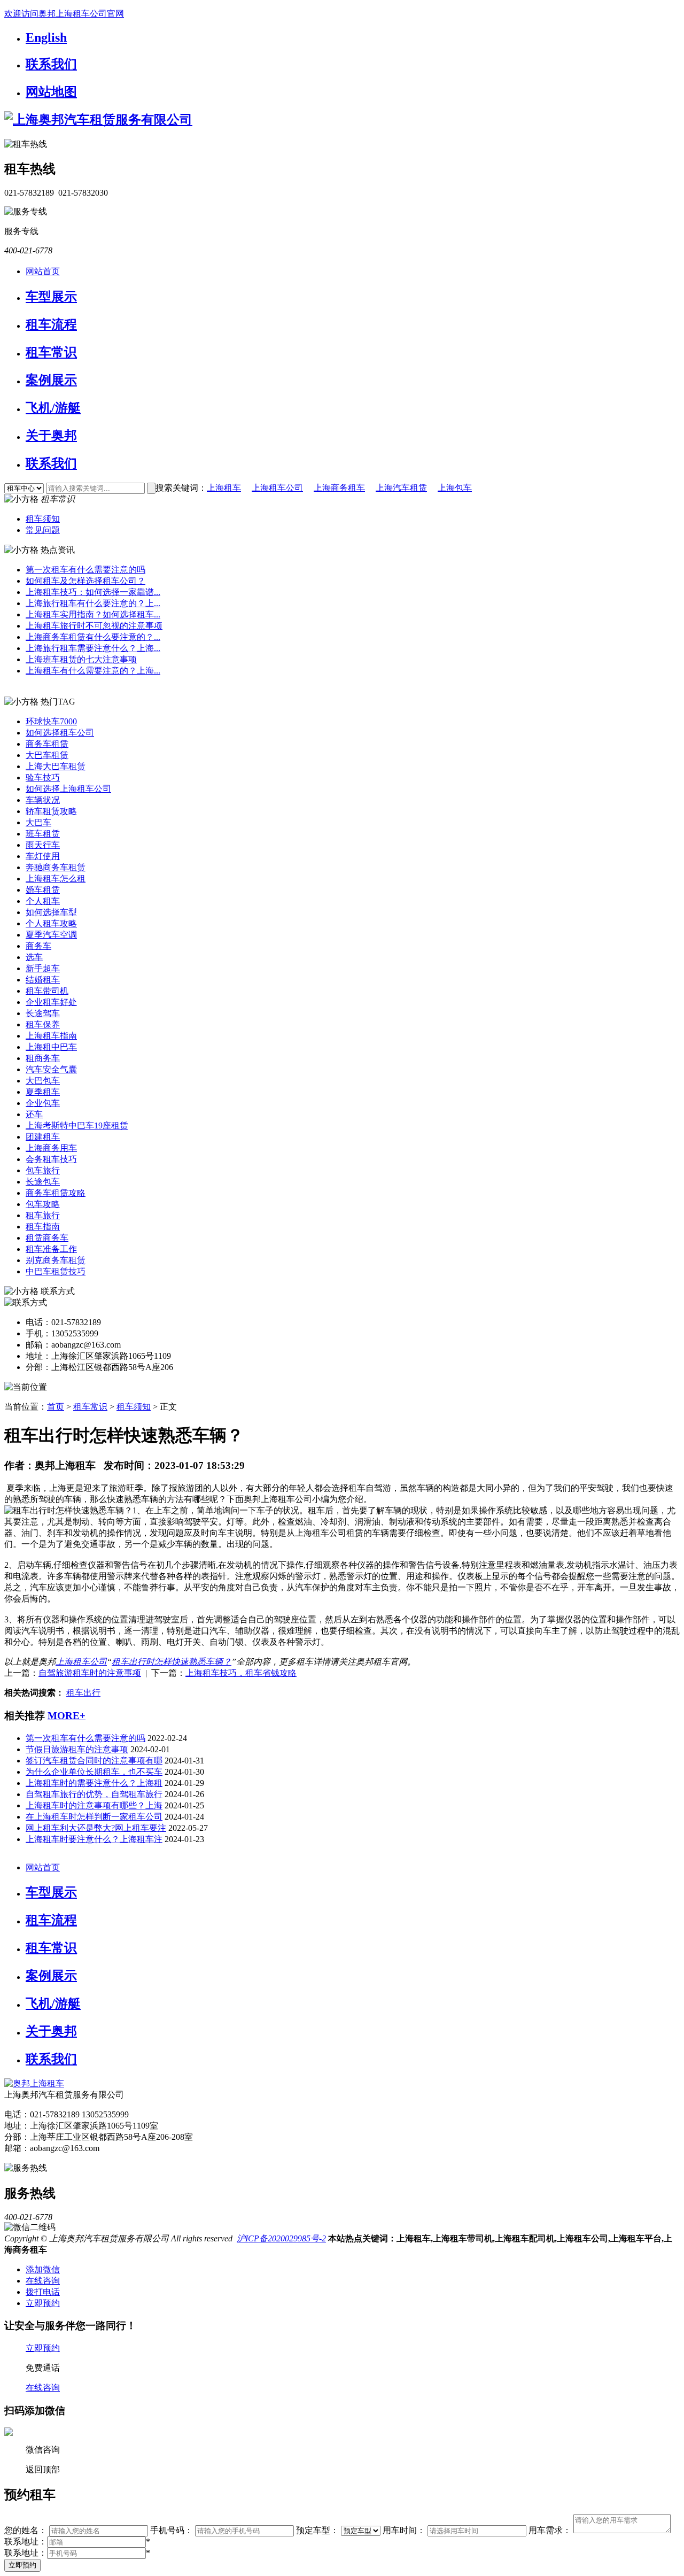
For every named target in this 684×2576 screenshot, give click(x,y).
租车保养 (43, 1024)
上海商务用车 (51, 1148)
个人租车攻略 (51, 923)
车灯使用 (43, 856)
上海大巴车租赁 (56, 766)
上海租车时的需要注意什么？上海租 (94, 1783)
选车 (34, 957)
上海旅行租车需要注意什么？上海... (93, 648)
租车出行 (83, 1693)
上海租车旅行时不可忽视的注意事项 (94, 626)
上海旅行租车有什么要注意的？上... (93, 603)
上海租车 (224, 488)
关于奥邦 (51, 436)
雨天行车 (43, 845)
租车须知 (43, 519)
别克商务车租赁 (56, 1260)
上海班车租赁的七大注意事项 (81, 659)
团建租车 (43, 1137)
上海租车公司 (277, 488)
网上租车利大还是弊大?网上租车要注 (96, 1828)
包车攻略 (43, 1204)
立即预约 (22, 2565)
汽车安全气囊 (51, 1069)
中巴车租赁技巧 (56, 1271)
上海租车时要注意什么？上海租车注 (94, 1839)
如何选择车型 (51, 912)
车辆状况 (43, 800)
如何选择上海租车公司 (68, 789)
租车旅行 (43, 1215)
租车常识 (51, 352)
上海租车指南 (51, 1036)
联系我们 (51, 64)
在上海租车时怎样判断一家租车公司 (94, 1817)
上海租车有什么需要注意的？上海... (93, 671)
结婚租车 (43, 980)
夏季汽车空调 (51, 935)
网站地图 (51, 92)
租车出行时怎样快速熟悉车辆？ (172, 1662)
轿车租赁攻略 (51, 811)
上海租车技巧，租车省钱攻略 (241, 1673)
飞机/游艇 (53, 408)
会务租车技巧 (51, 1159)
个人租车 (43, 901)
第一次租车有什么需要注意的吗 (85, 570)
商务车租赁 (47, 744)
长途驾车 (43, 1013)
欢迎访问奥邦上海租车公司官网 (64, 14)
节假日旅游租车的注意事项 (77, 1749)
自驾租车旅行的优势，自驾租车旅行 (94, 1794)
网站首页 (43, 271)
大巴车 (38, 822)
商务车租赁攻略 (56, 1193)
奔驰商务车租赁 (56, 867)
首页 (56, 1407)
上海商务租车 (339, 488)
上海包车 (455, 488)
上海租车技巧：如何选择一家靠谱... (93, 592)
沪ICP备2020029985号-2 (281, 2238)
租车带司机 (47, 991)
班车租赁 (43, 834)
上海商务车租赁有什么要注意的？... (93, 637)
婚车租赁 (43, 890)
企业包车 (43, 1103)
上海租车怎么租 (56, 879)
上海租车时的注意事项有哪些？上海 (94, 1805)
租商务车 (43, 1058)
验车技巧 (43, 778)
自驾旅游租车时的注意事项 (90, 1673)
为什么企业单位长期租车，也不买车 (94, 1772)
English (46, 37)
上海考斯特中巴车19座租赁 (77, 1125)
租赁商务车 (47, 1238)
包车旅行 (43, 1170)
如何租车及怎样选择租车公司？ (85, 581)
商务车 (38, 946)
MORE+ (67, 1716)
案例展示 (51, 380)
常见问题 (43, 530)
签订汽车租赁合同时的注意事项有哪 (94, 1761)
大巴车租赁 (47, 755)
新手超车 (43, 968)
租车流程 (51, 324)
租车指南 (43, 1227)
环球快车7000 (51, 721)
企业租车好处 (51, 1002)
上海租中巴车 (51, 1047)
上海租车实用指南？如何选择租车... (93, 614)
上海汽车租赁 (401, 488)
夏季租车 (43, 1092)
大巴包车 (43, 1081)
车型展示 (51, 297)
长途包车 (43, 1182)
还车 (34, 1114)
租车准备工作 (51, 1249)
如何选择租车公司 (60, 733)
